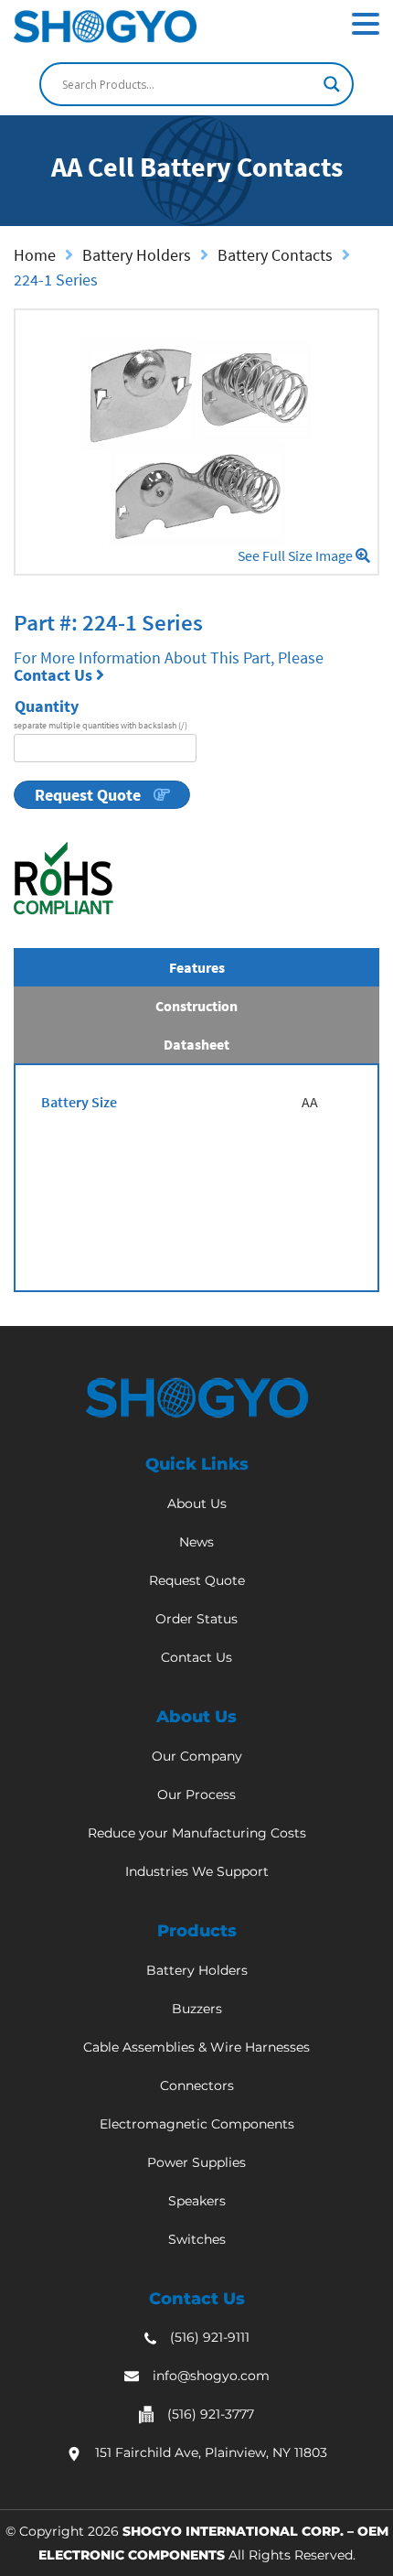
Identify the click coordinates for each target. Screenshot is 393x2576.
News (196, 1542)
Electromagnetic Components (197, 2124)
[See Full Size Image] (196, 442)
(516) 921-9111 (210, 2337)
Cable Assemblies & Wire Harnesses (196, 2047)
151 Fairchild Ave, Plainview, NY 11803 (211, 2452)
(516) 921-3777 (211, 2414)
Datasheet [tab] (196, 1044)
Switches (197, 2239)
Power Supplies (196, 2162)
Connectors (197, 2086)
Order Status (196, 1619)
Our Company (197, 1756)
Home (35, 255)
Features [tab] (197, 967)
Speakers (197, 2201)
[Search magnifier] (332, 84)
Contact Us (55, 675)
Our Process (196, 1795)
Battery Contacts (275, 255)
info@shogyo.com (211, 2376)
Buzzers (197, 2009)
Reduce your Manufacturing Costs (197, 1833)
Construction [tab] (196, 1006)
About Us (197, 1504)
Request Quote (90, 795)
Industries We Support (197, 1871)
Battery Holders (137, 255)
